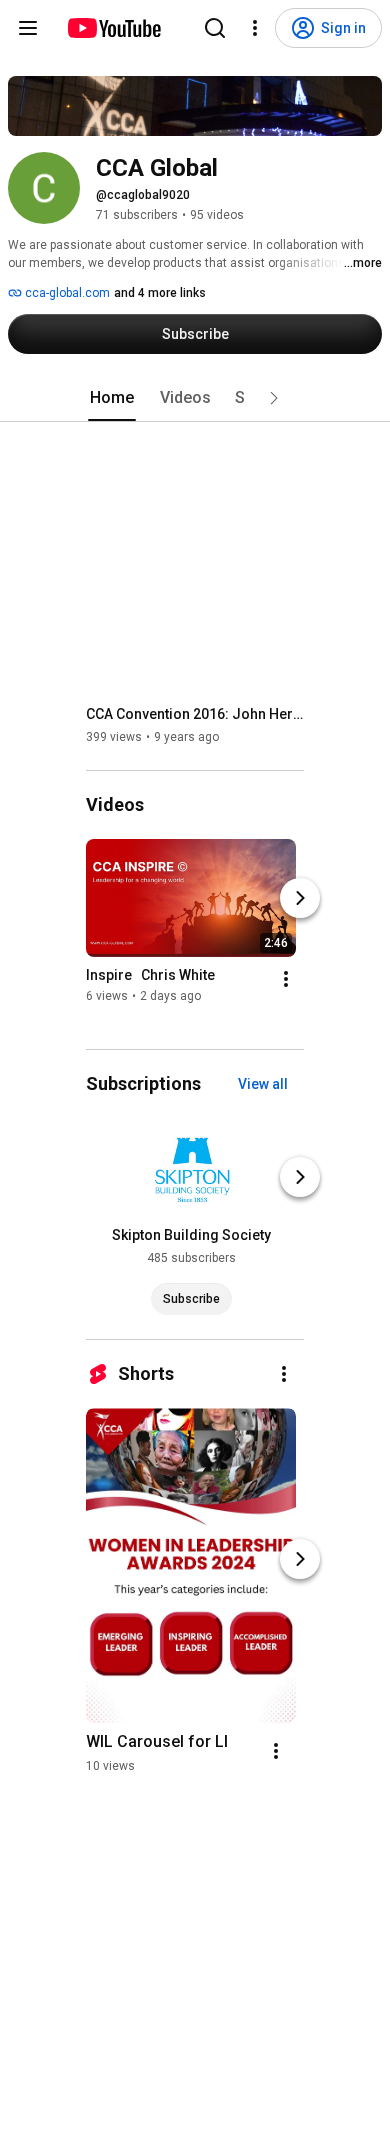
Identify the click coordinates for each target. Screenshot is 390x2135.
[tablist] (195, 398)
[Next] (300, 898)
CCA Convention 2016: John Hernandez (195, 714)
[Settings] (255, 28)
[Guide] (28, 28)
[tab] (112, 398)
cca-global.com (66, 293)
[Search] (215, 28)
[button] (274, 398)
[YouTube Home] (113, 28)
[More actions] (286, 979)
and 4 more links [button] (160, 293)
